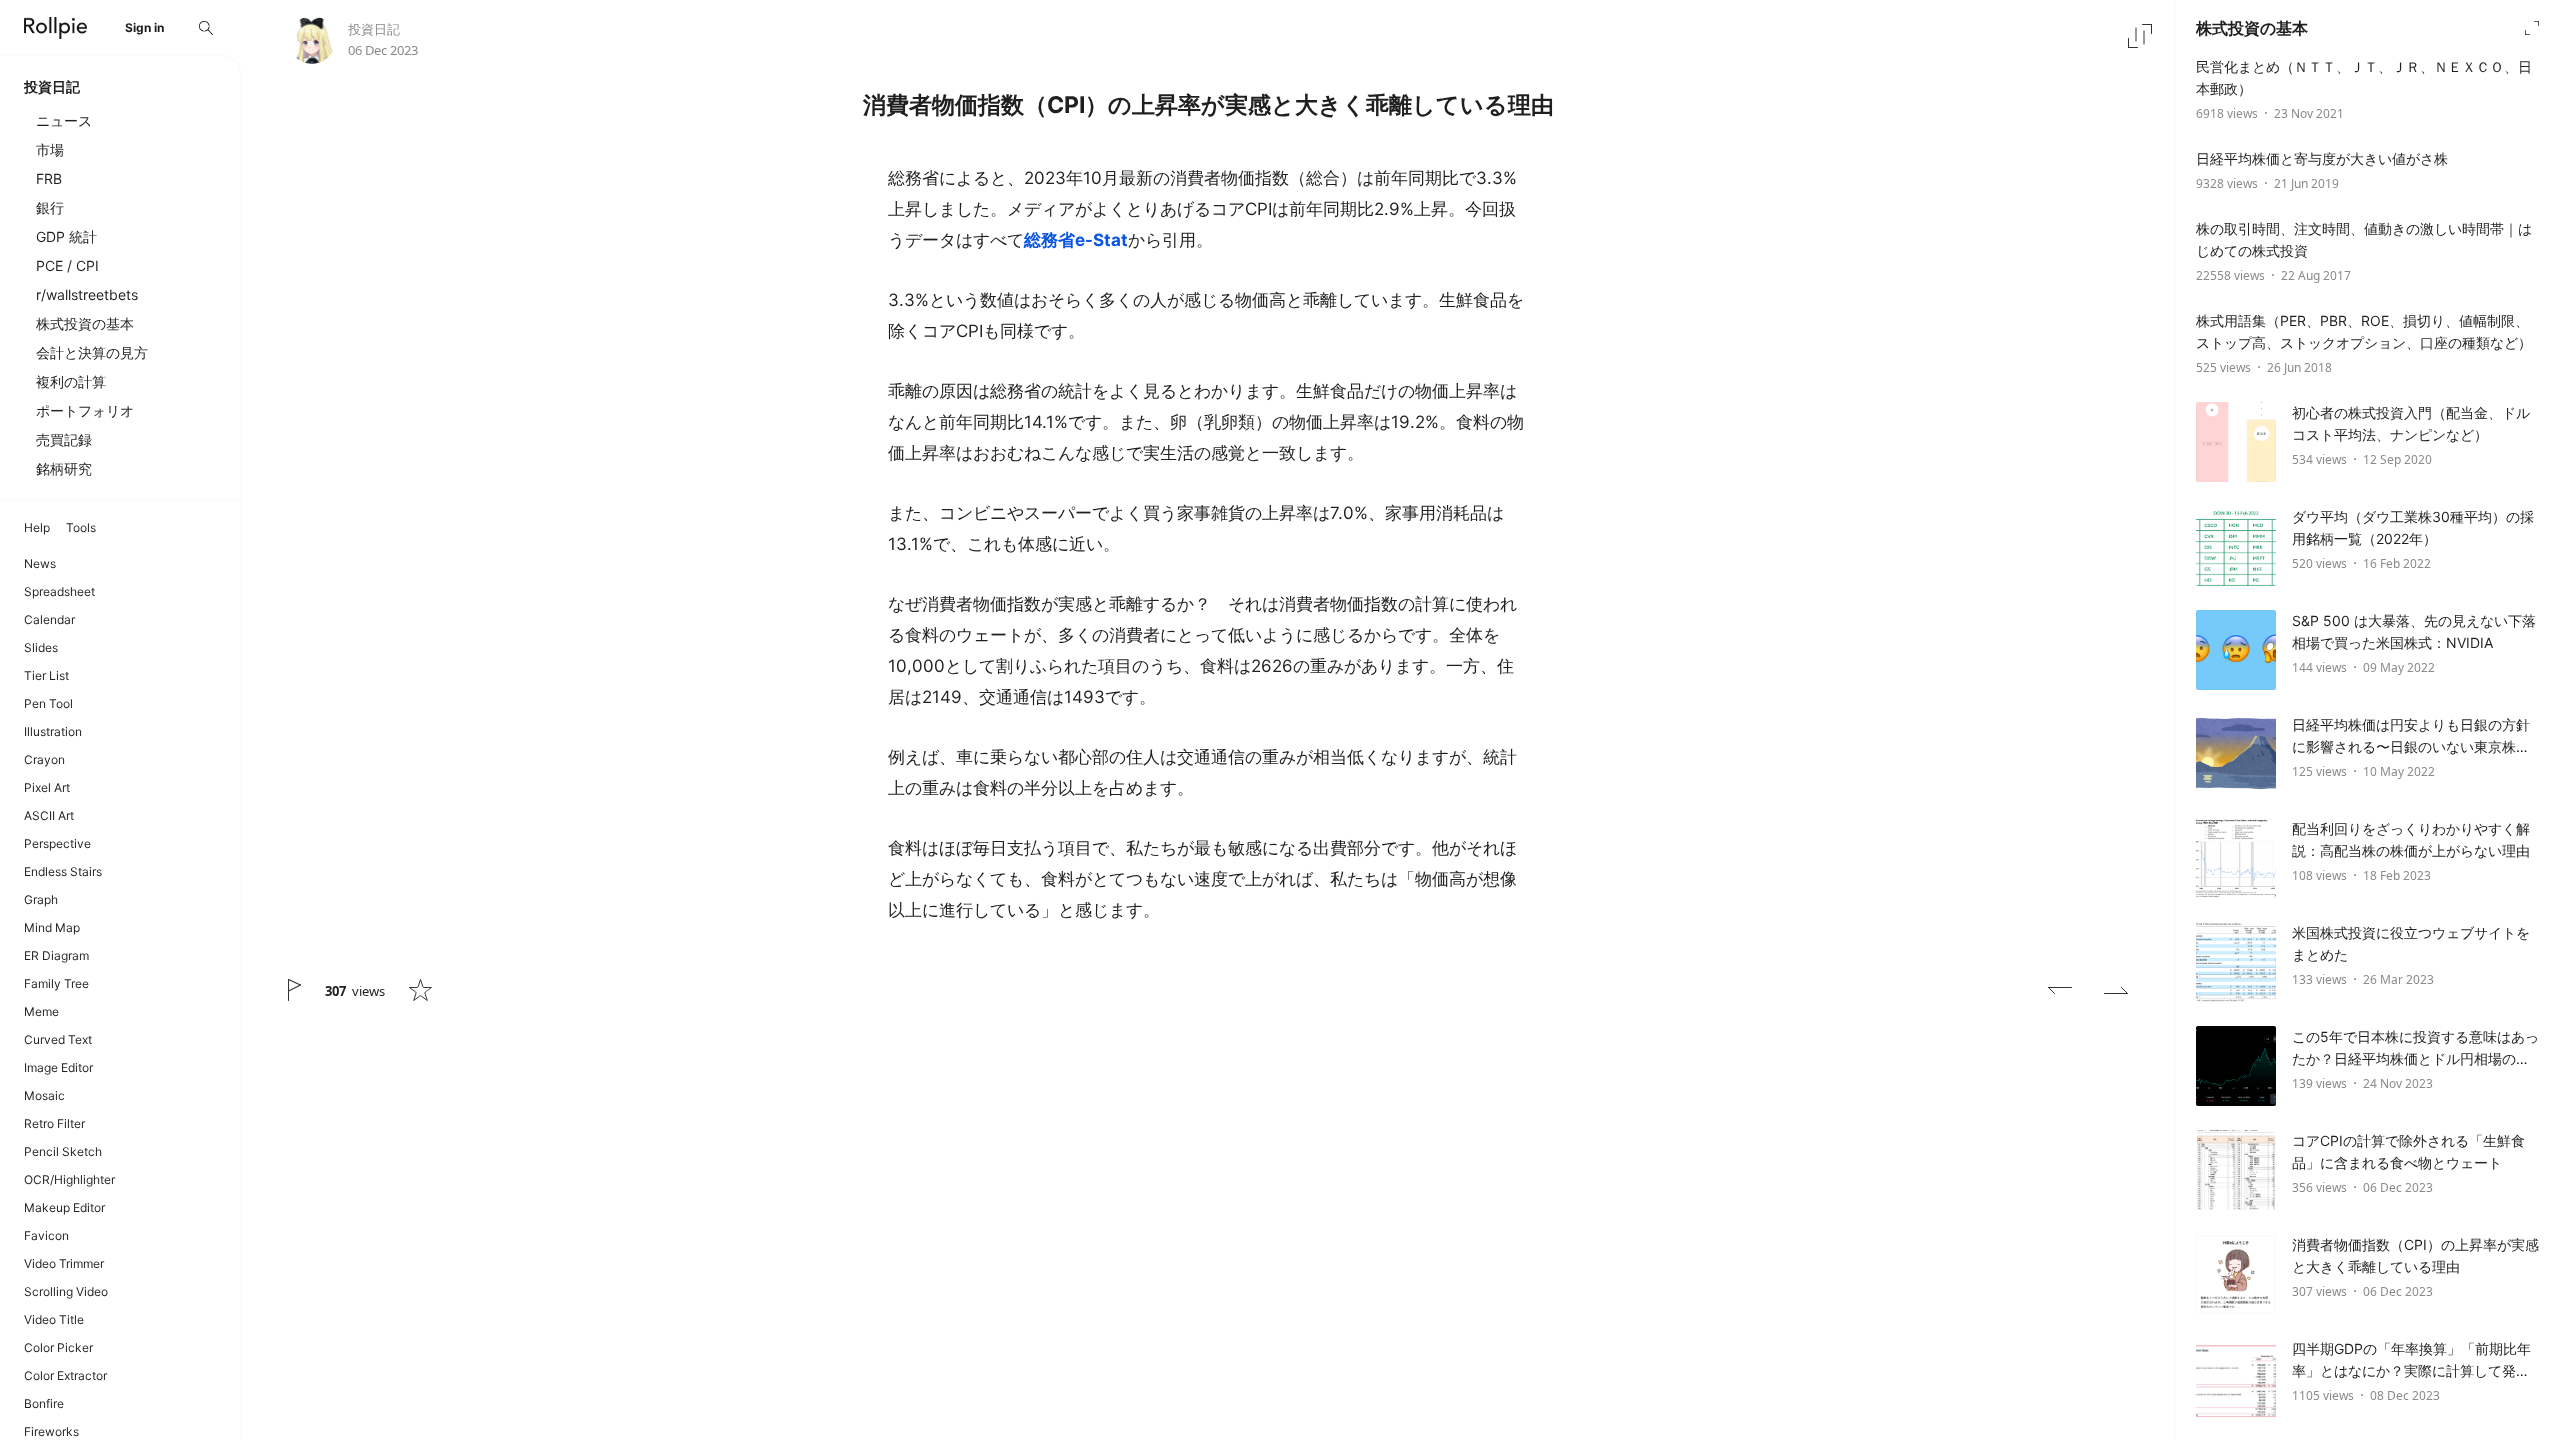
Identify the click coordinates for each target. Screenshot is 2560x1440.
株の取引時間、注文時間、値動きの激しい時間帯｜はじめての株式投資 (2364, 239)
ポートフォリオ (85, 410)
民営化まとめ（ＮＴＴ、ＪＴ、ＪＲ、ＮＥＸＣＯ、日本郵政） (2364, 77)
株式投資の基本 (85, 323)
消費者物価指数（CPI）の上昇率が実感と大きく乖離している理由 (2415, 1255)
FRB (49, 178)
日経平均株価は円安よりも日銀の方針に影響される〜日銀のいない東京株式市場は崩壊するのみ (2411, 737)
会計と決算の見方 (92, 352)
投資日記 (374, 29)
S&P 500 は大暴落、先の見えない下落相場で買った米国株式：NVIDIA (2414, 631)
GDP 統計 (66, 236)
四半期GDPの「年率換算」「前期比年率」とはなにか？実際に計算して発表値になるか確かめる (2411, 1361)
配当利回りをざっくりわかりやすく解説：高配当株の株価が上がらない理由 (2411, 839)
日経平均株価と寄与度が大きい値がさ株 (2322, 158)
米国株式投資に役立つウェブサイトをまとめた (2411, 943)
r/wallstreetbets (87, 294)
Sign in (144, 27)
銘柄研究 (64, 468)
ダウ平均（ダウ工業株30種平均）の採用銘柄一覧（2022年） (2413, 527)
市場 (50, 149)
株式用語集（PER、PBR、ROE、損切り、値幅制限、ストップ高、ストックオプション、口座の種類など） (2364, 331)
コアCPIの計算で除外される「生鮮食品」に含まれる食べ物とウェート (2408, 1151)
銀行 (50, 207)
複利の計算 (71, 381)
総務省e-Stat (1076, 240)
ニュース (64, 120)
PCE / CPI (67, 265)
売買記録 (64, 439)
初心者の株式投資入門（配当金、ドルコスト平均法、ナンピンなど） (2411, 423)
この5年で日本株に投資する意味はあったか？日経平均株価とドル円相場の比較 (2415, 1049)
